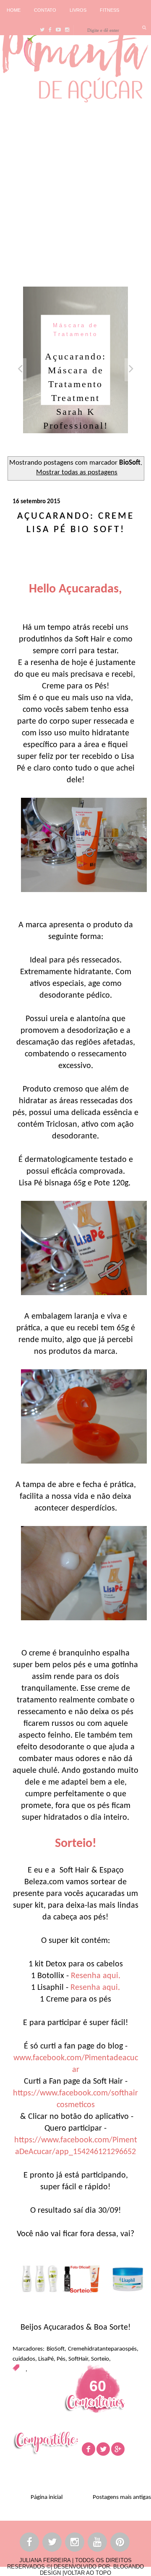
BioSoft (56, 2349)
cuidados (24, 2359)
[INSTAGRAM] (75, 2544)
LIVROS (78, 10)
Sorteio (100, 2359)
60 (98, 2386)
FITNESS (109, 10)
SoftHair (78, 2359)
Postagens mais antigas (122, 2497)
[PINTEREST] (120, 2544)
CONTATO (45, 10)
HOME (14, 10)
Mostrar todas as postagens (77, 473)
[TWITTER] (52, 2544)
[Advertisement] (75, 192)
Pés (61, 2359)
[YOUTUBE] (98, 2544)
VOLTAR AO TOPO (87, 2573)
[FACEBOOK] (30, 2544)
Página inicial (47, 2497)
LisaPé (46, 2359)
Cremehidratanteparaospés (102, 2349)
